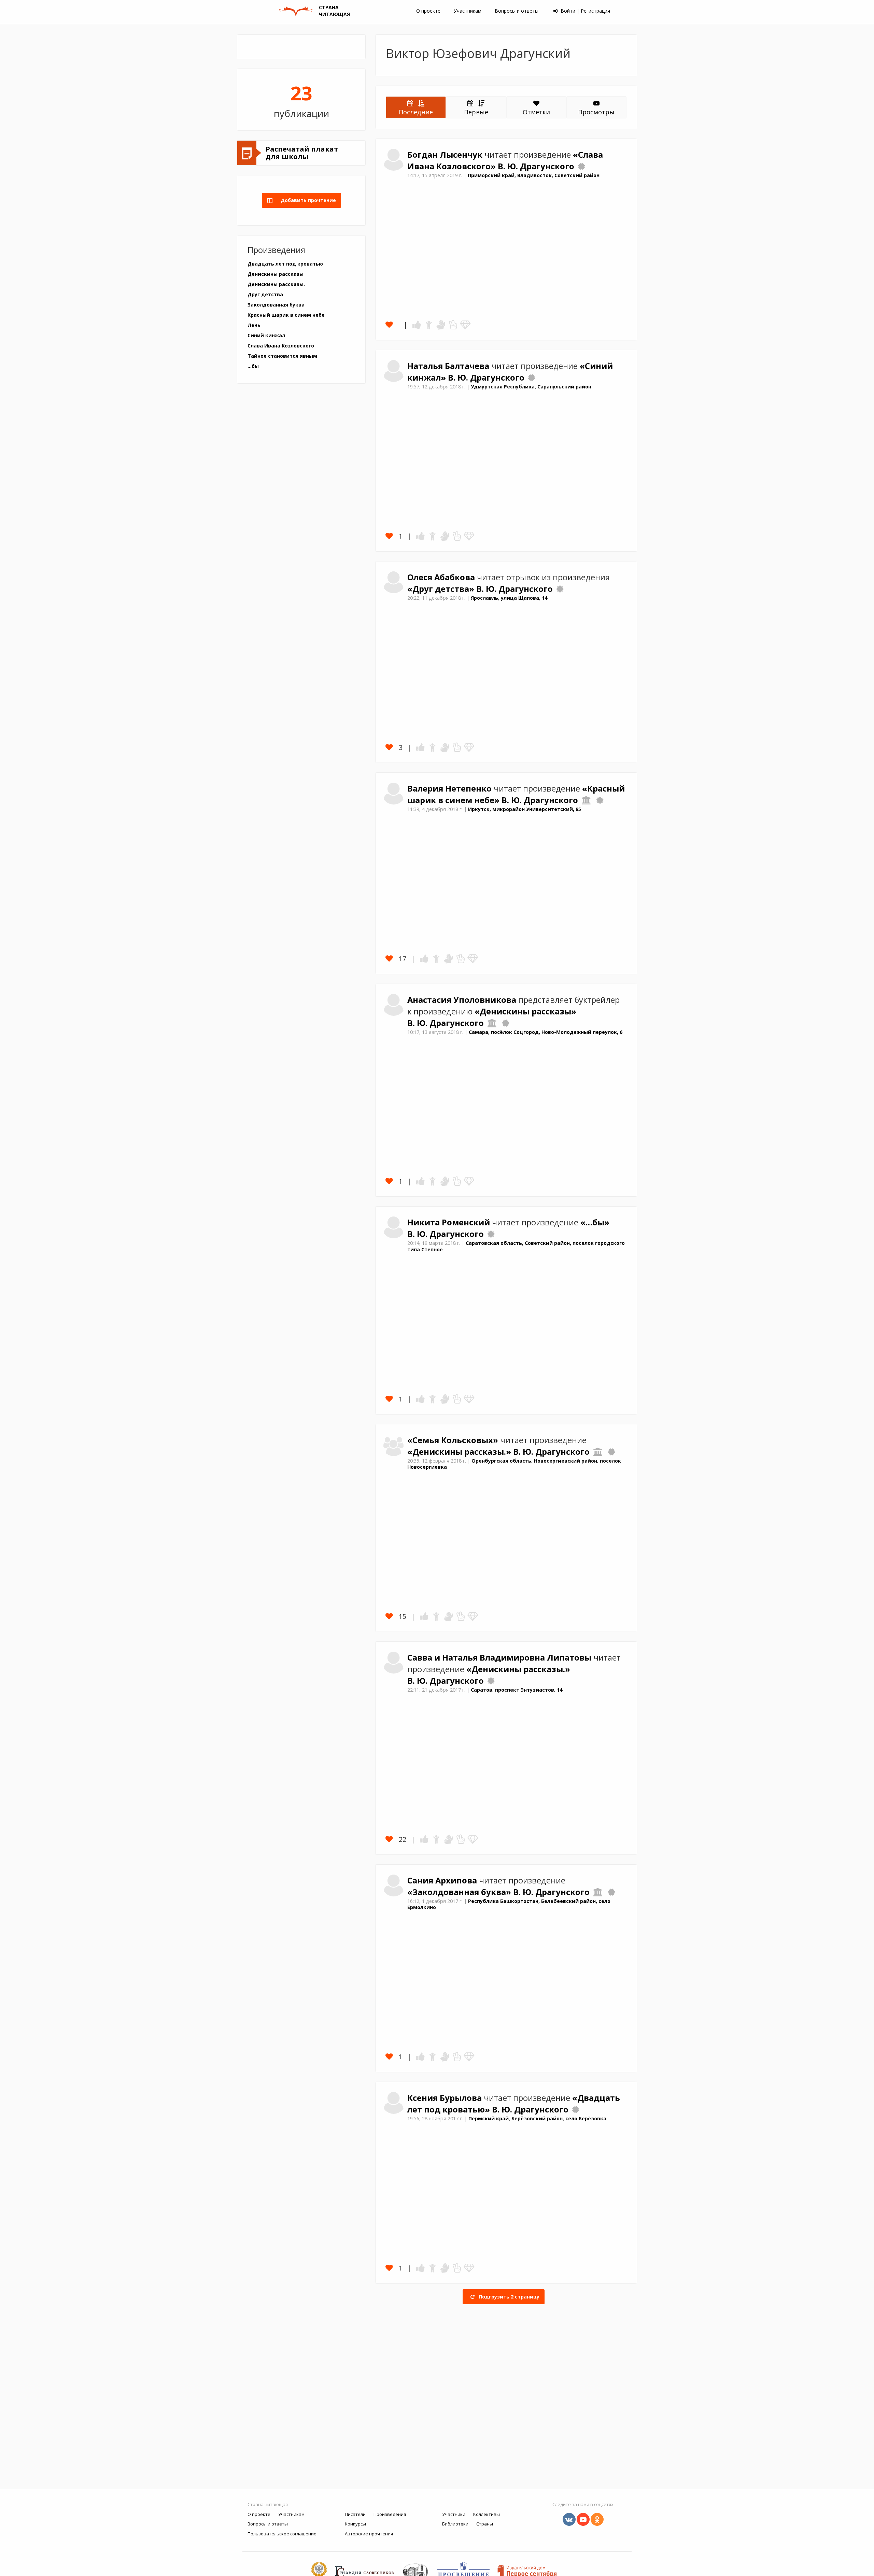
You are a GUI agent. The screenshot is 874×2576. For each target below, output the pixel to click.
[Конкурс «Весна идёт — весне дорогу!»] (581, 166)
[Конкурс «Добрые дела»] (532, 378)
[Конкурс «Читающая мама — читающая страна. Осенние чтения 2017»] (611, 1452)
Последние (416, 112)
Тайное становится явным (282, 356)
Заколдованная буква (276, 305)
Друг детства (265, 294)
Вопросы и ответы (517, 11)
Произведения (390, 2514)
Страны (485, 2524)
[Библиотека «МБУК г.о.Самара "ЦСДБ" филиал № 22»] (492, 1023)
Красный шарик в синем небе (286, 315)
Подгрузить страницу (508, 2297)
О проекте (428, 11)
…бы (253, 366)
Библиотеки (455, 2524)
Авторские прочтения (369, 2534)
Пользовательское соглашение (282, 2534)
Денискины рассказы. (276, 284)
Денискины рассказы (276, 274)
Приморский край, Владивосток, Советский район (534, 175)
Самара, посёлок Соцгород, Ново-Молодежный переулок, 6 (546, 1032)
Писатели (355, 2514)
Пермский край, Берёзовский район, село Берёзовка (537, 2118)
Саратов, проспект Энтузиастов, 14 (517, 1690)
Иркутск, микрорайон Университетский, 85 (525, 809)
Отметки (536, 112)
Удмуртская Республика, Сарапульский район (531, 387)
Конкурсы (355, 2524)
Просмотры (596, 112)
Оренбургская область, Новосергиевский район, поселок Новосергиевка (514, 1464)
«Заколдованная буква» (460, 1892)
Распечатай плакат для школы (302, 153)
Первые (476, 112)
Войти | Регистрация (585, 11)
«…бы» (595, 1222)
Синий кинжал (266, 335)
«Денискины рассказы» (525, 1011)
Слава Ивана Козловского (281, 346)
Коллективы (487, 2514)
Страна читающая (268, 2504)
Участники (454, 2514)
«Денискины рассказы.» (460, 1452)
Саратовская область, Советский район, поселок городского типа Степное (516, 1246)
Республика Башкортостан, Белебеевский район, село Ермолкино (509, 1904)
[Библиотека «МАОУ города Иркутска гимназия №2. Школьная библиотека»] (586, 800)
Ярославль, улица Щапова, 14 (509, 598)
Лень (254, 325)
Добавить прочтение (306, 200)
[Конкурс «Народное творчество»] (491, 1234)
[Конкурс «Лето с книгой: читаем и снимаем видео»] (506, 1023)
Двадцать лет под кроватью (285, 264)
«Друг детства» (442, 589)
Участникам (468, 11)
